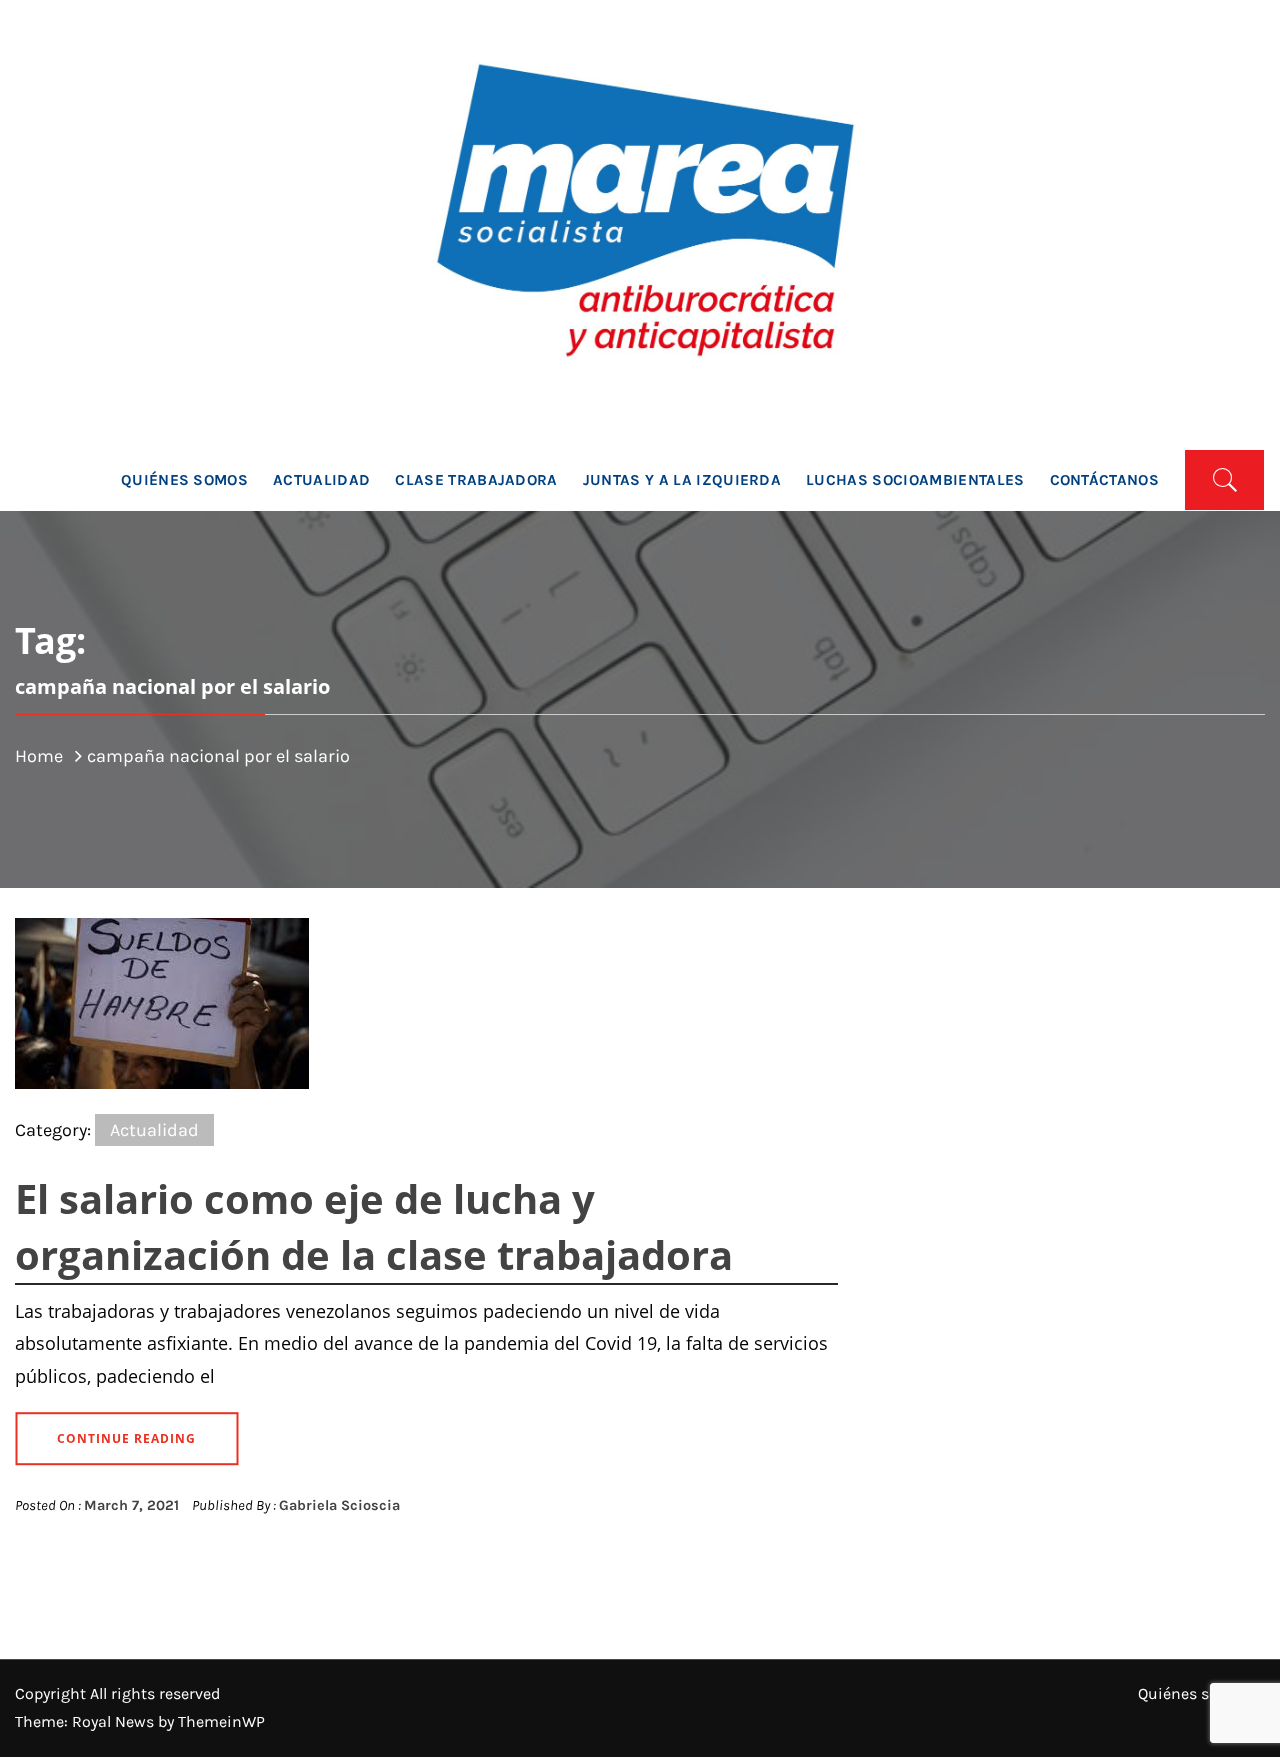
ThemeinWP (221, 1721)
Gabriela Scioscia (339, 1505)
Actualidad (321, 480)
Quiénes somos (184, 480)
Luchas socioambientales (915, 480)
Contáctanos (1105, 480)
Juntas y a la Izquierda (682, 480)
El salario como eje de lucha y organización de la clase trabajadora (374, 1226)
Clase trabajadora (476, 480)
